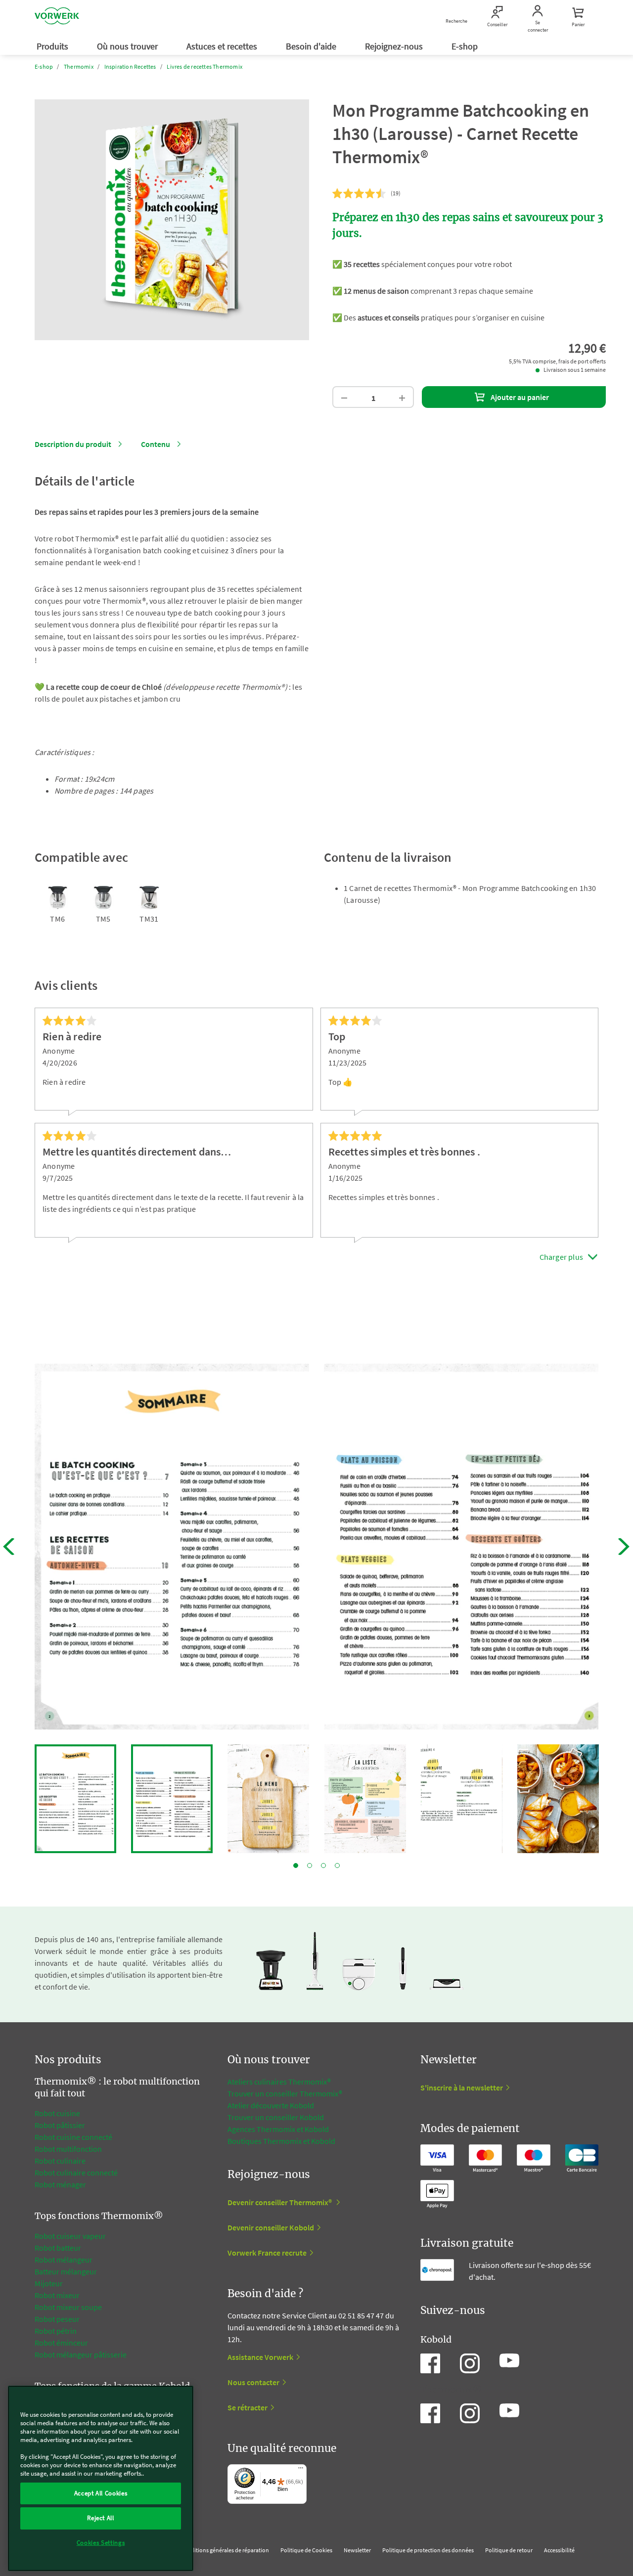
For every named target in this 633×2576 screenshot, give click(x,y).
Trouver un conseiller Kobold (276, 2117)
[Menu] (301, 2470)
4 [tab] (337, 1865)
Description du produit (73, 444)
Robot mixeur (57, 2295)
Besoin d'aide (312, 46)
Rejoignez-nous (395, 46)
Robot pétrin (56, 2331)
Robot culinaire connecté (76, 2173)
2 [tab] (310, 1865)
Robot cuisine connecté (73, 2137)
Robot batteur (58, 2248)
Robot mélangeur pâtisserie (81, 2354)
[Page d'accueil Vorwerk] (57, 17)
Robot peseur (57, 2319)
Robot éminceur (61, 2343)
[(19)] (360, 194)
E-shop (466, 46)
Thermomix (79, 67)
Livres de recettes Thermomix (204, 67)
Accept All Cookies (101, 2493)
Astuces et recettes (223, 46)
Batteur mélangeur (66, 2271)
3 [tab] (323, 1865)
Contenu (156, 444)
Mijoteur (49, 2283)
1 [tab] (296, 1865)
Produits (53, 46)
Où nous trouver (128, 46)
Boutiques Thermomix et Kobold (281, 2141)
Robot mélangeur (64, 2260)
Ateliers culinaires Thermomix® (279, 2082)
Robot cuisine (57, 2113)
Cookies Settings (101, 2543)
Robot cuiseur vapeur (70, 2236)
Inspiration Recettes (130, 67)
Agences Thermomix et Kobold (278, 2129)
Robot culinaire (60, 2161)
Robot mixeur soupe (68, 2307)
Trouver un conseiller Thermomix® (285, 2093)
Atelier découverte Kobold (271, 2105)
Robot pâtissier (60, 2125)
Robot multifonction (68, 2149)
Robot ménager (60, 2184)
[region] (101, 2478)
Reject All (101, 2518)
